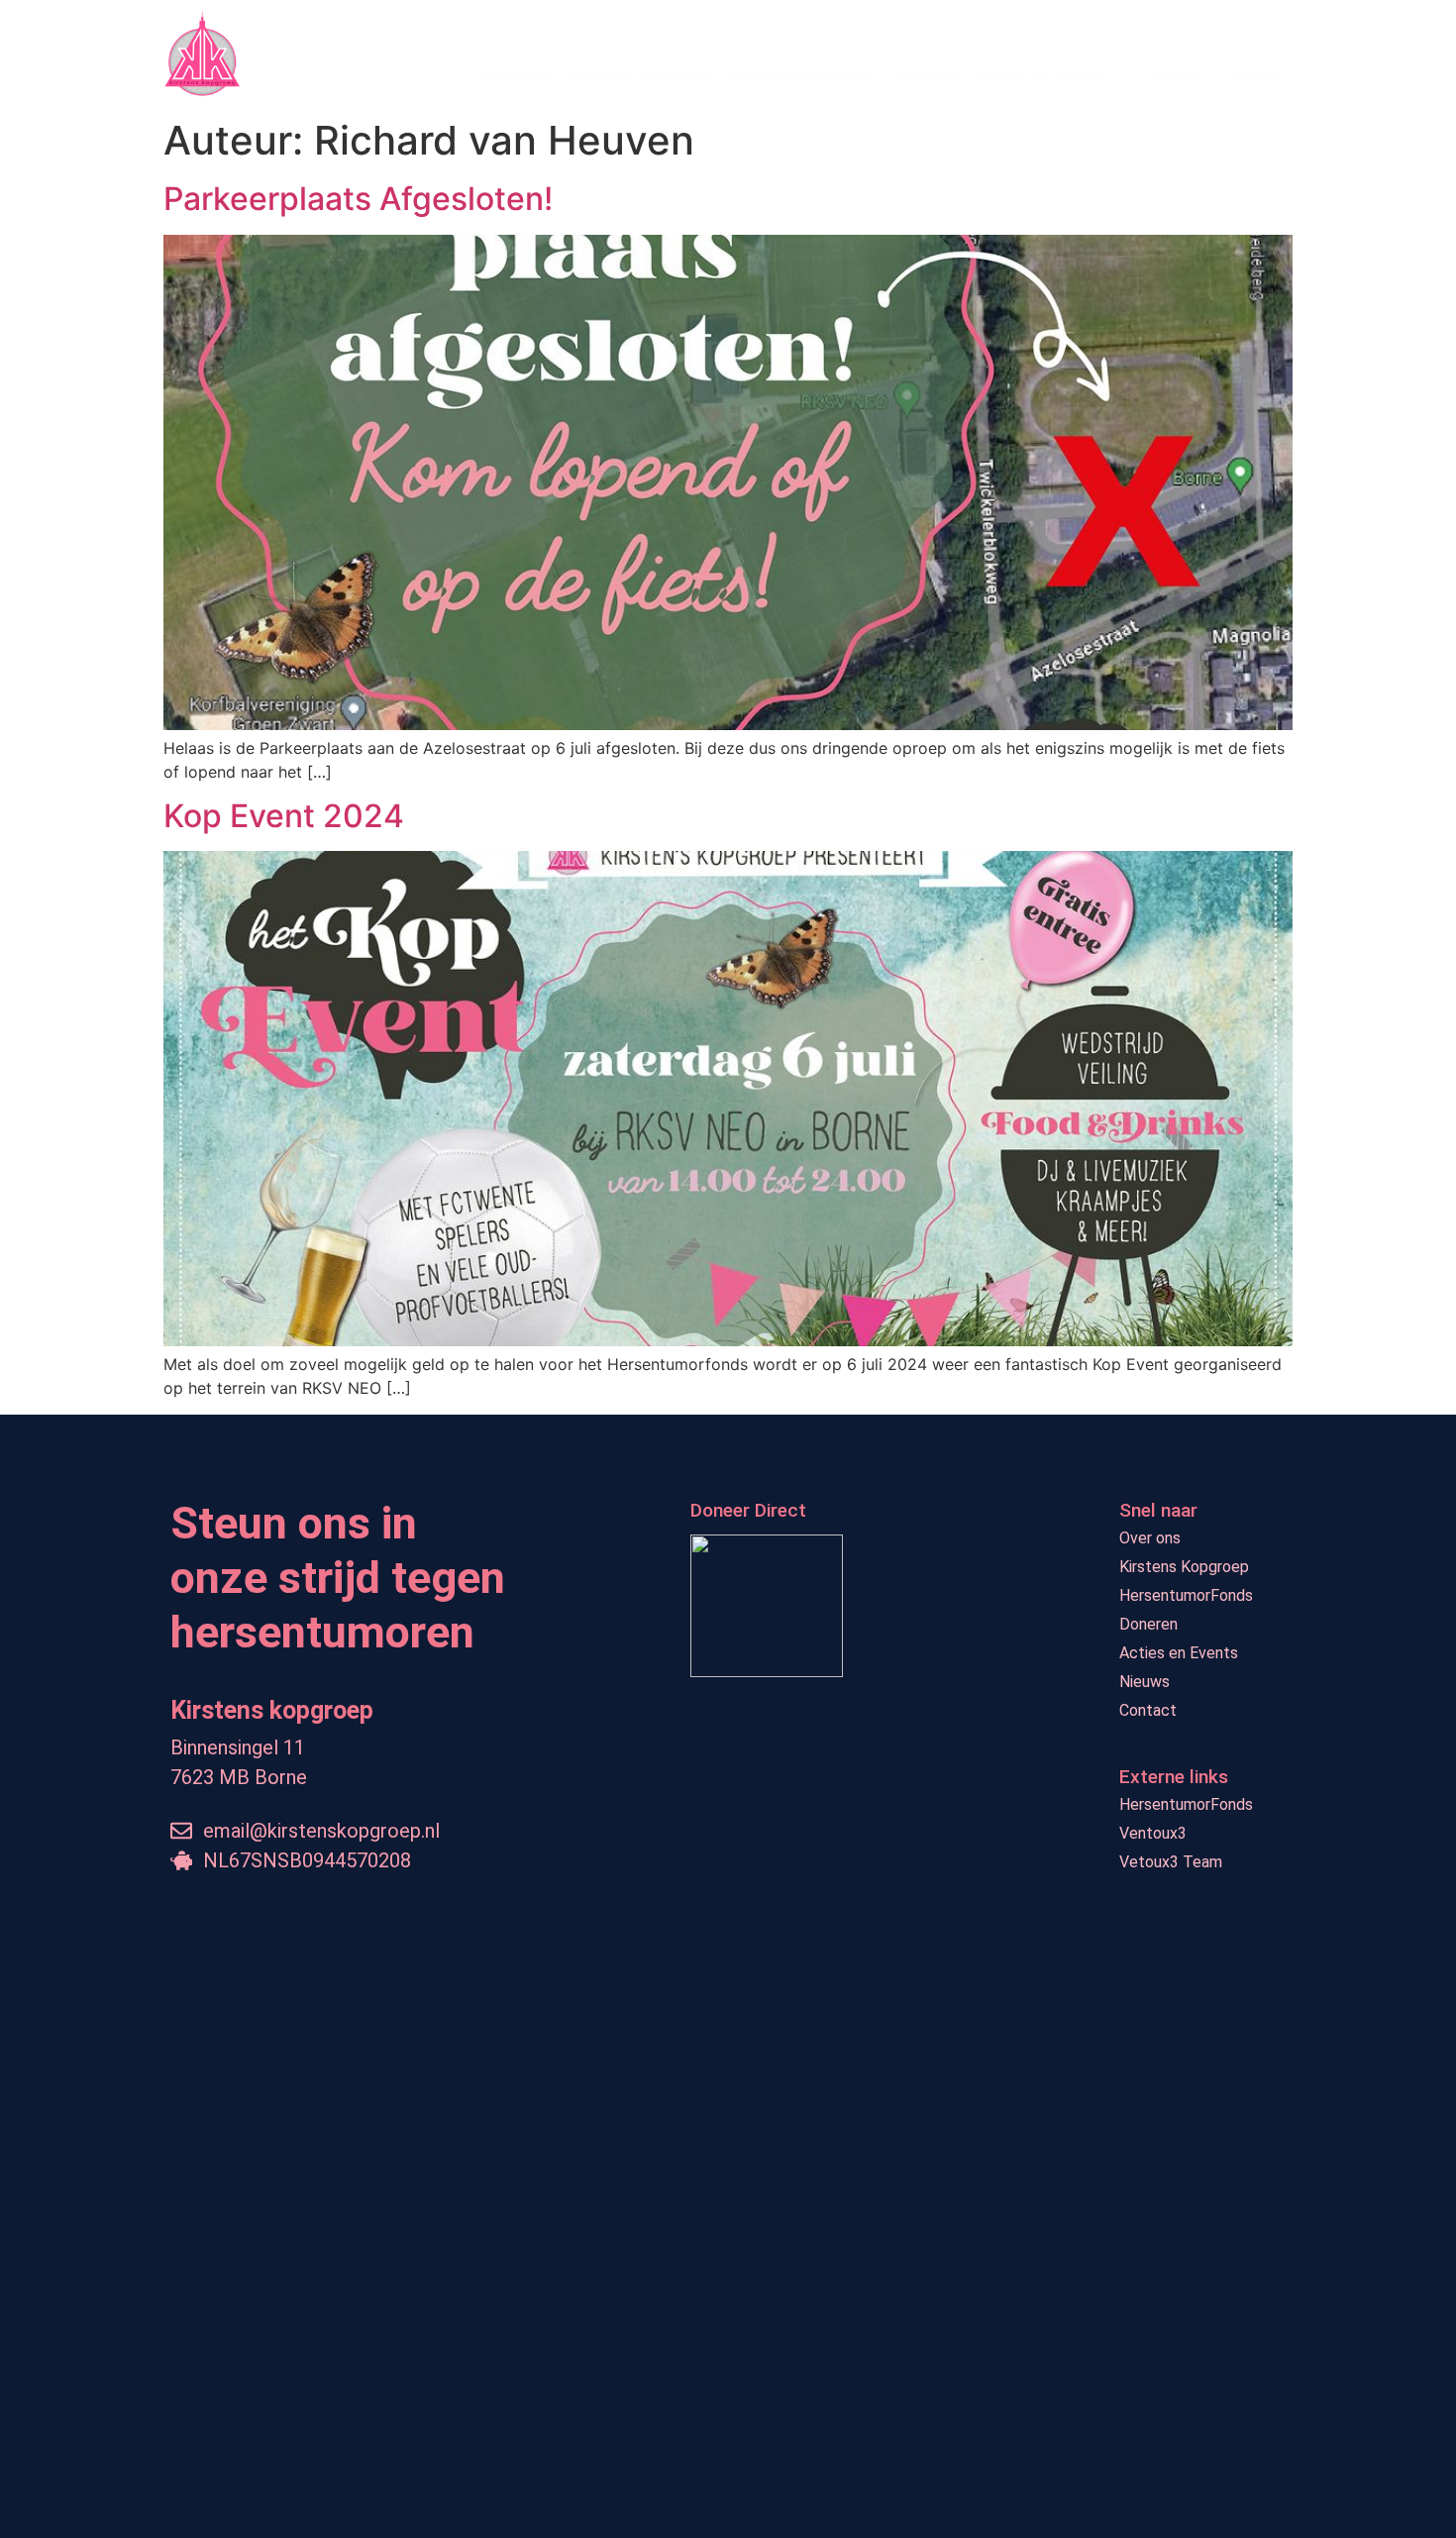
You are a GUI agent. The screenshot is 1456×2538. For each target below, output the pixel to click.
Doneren (926, 76)
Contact (1252, 76)
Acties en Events (1040, 76)
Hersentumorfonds (803, 76)
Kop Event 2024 (284, 816)
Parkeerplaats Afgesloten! (358, 199)
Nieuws (1175, 76)
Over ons (517, 76)
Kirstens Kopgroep (641, 76)
